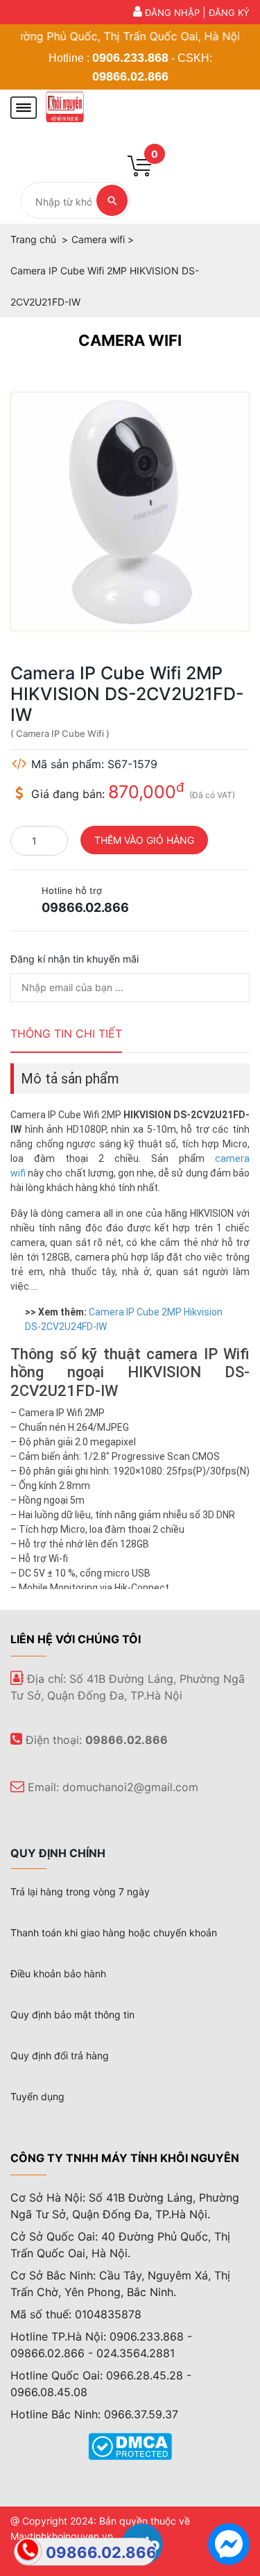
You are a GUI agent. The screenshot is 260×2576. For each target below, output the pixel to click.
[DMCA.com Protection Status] (130, 2445)
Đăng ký (229, 13)
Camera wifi (130, 340)
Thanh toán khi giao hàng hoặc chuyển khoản (114, 1933)
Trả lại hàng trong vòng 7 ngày (80, 1892)
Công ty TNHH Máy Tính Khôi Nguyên (125, 2158)
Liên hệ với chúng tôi (76, 1639)
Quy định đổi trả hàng (60, 2055)
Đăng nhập (172, 13)
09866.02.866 (130, 76)
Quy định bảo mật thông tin (72, 2014)
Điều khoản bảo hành (58, 1973)
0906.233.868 (130, 58)
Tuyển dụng (37, 2096)
